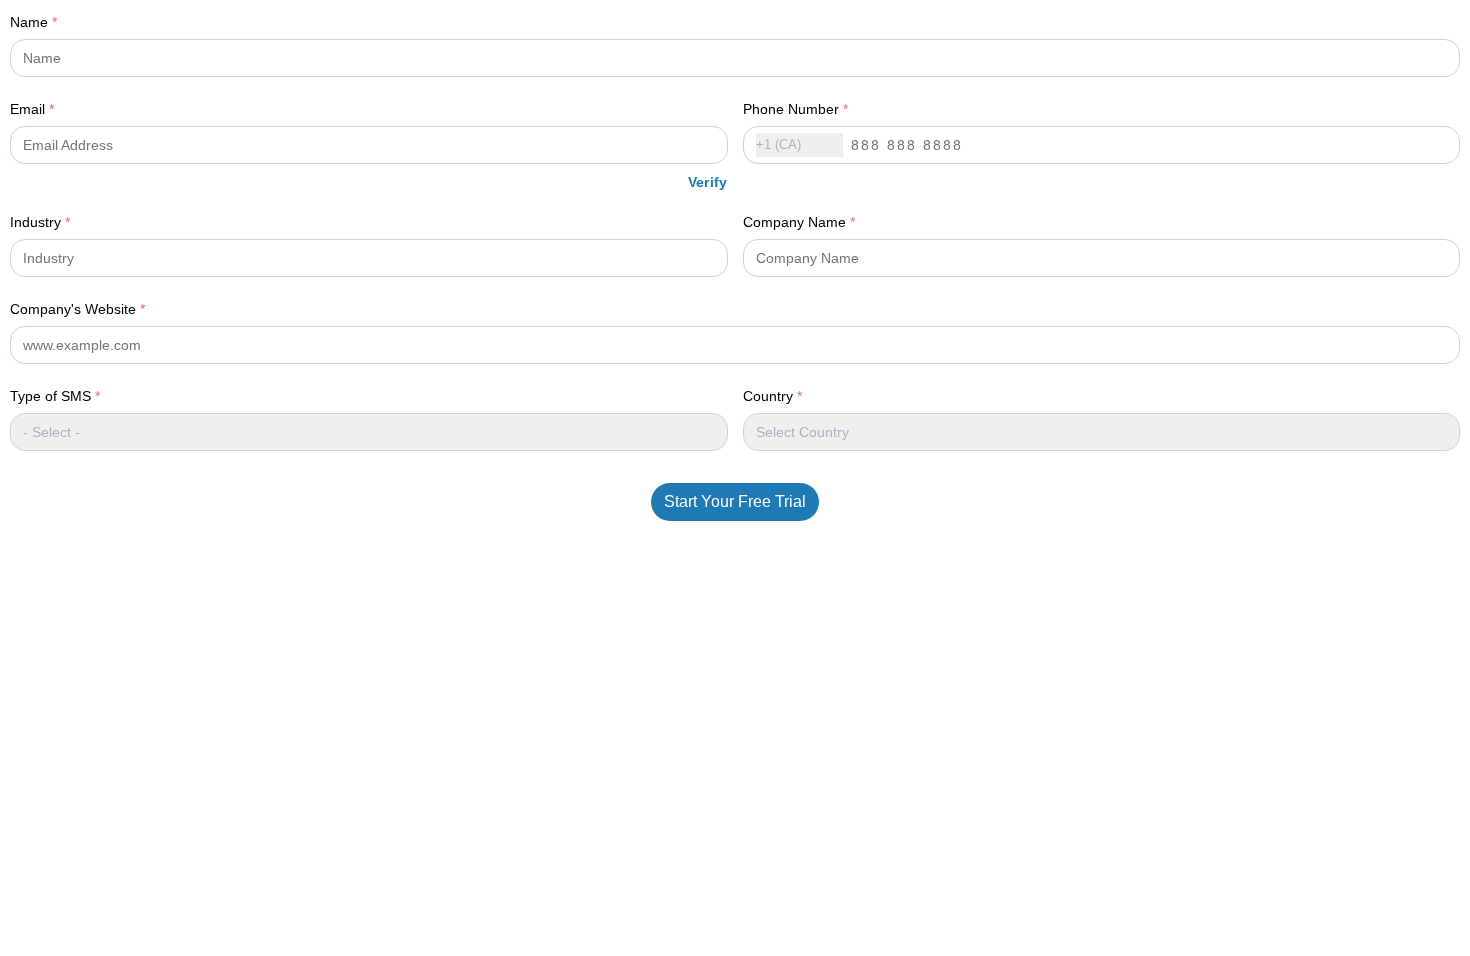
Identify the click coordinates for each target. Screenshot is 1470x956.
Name (33, 22)
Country (772, 396)
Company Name (799, 222)
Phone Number (795, 109)
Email (32, 109)
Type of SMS (55, 396)
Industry (40, 222)
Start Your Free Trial (735, 501)
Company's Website (77, 309)
